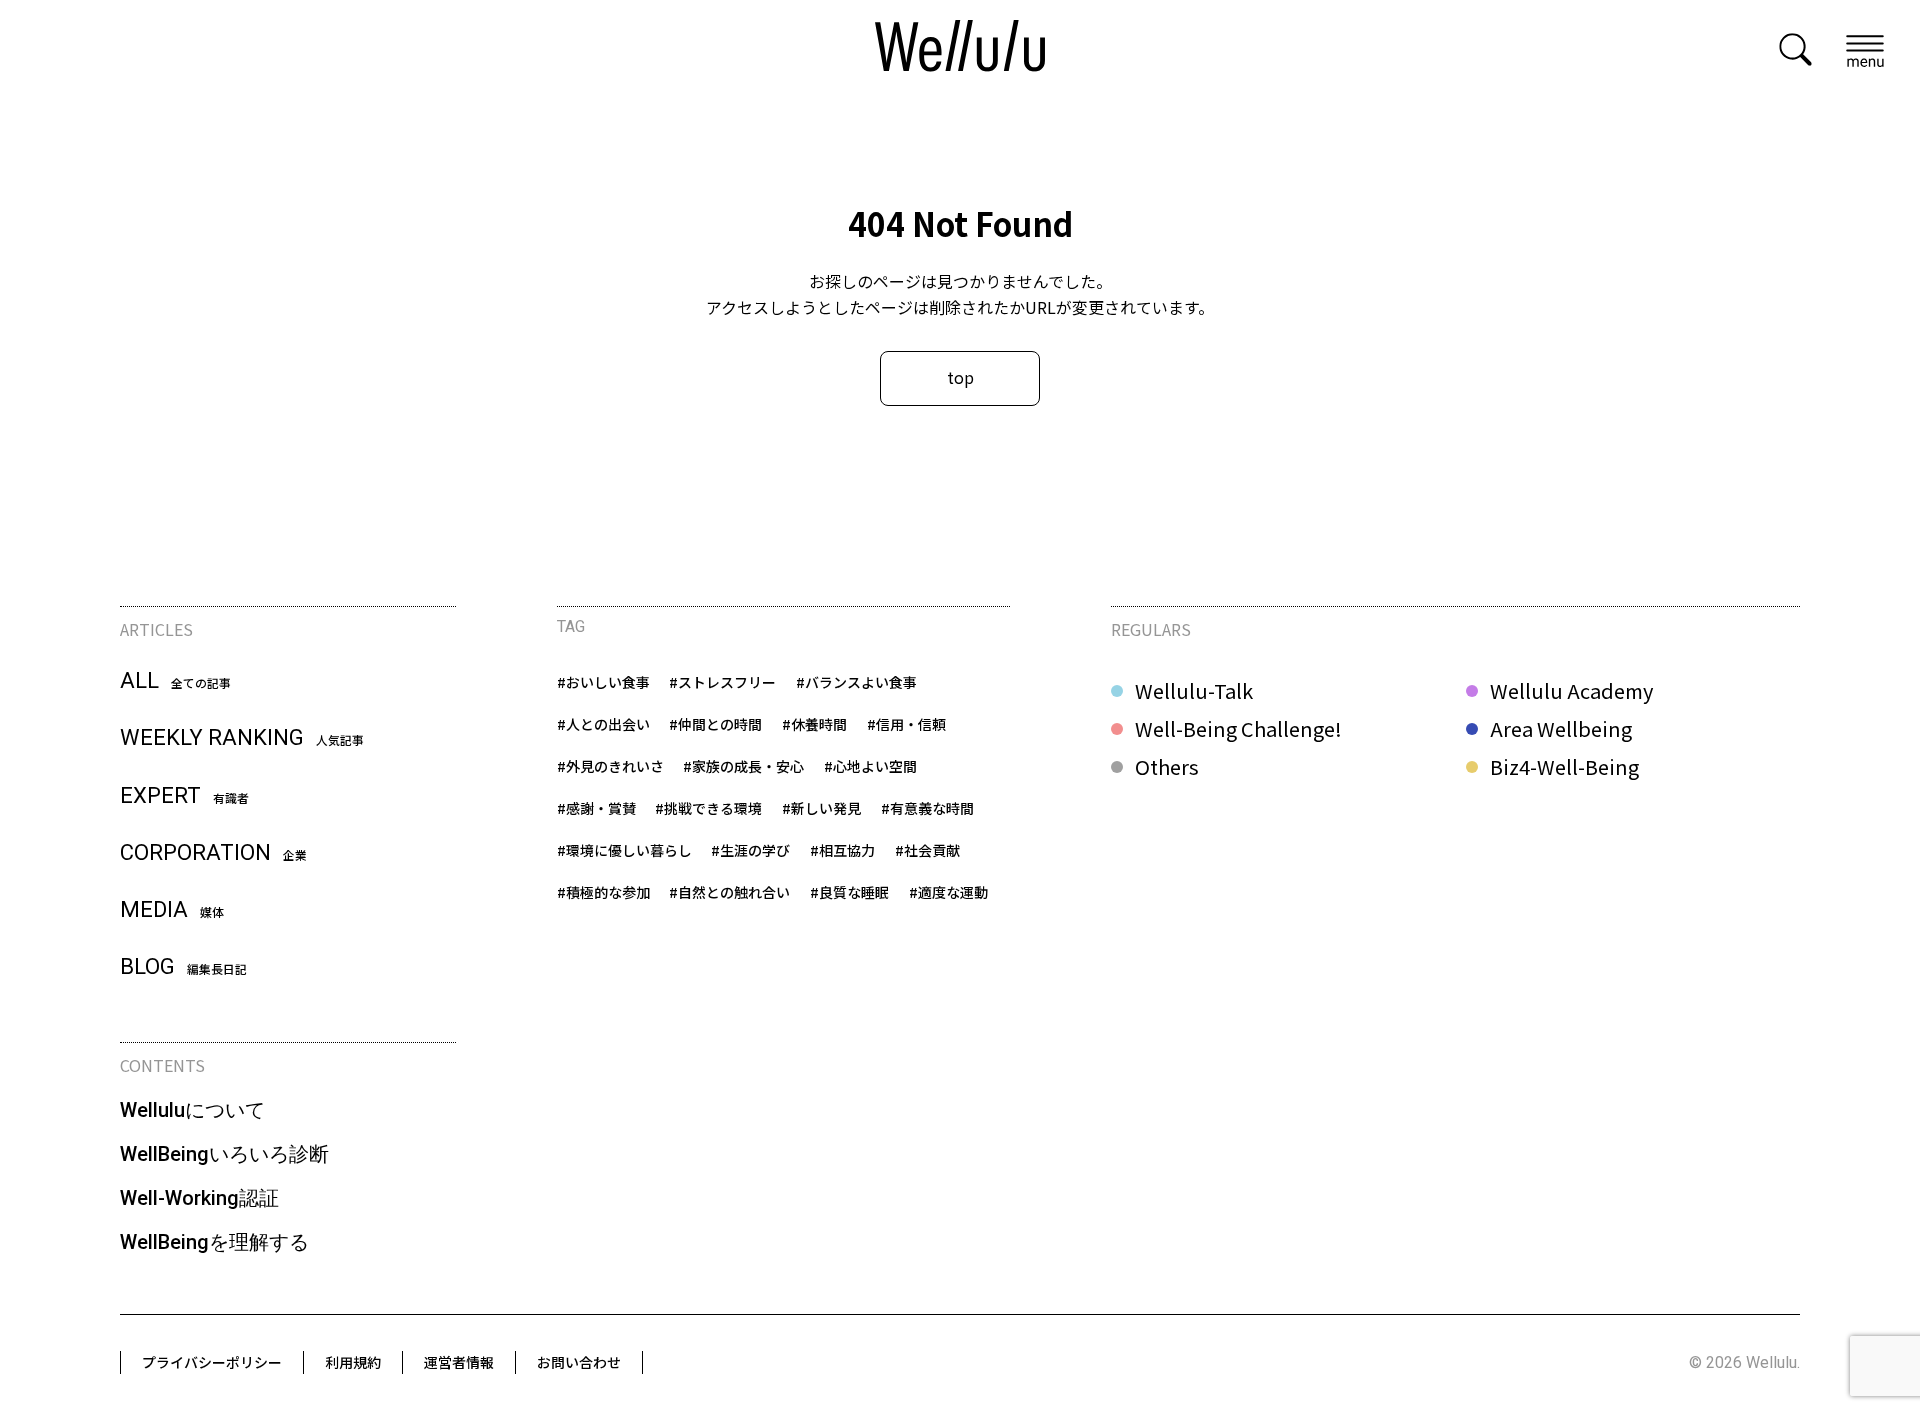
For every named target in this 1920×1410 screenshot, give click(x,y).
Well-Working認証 (199, 1198)
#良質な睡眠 (849, 892)
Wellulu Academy (1571, 691)
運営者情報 (459, 1362)
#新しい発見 (821, 808)
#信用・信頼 (906, 724)
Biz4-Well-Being (1564, 767)
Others (1167, 767)
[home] (960, 49)
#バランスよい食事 (856, 682)
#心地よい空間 (870, 766)
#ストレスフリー (722, 682)
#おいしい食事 (603, 682)
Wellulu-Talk (1194, 691)
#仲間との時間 (715, 724)
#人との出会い (603, 724)
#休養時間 (814, 724)
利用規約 (353, 1362)
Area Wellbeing (1561, 729)
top (960, 377)
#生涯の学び (750, 850)
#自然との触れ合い (729, 892)
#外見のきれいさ (610, 766)
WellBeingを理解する (214, 1242)
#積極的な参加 (603, 892)
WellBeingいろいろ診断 (224, 1154)
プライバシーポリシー (212, 1362)
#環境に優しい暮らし (624, 850)
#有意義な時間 (927, 808)
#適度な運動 (948, 892)
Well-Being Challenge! (1238, 729)
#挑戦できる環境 (708, 808)
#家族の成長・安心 (743, 766)
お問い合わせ (579, 1362)
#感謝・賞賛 (596, 808)
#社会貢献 (927, 850)
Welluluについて (192, 1110)
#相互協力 (842, 850)
